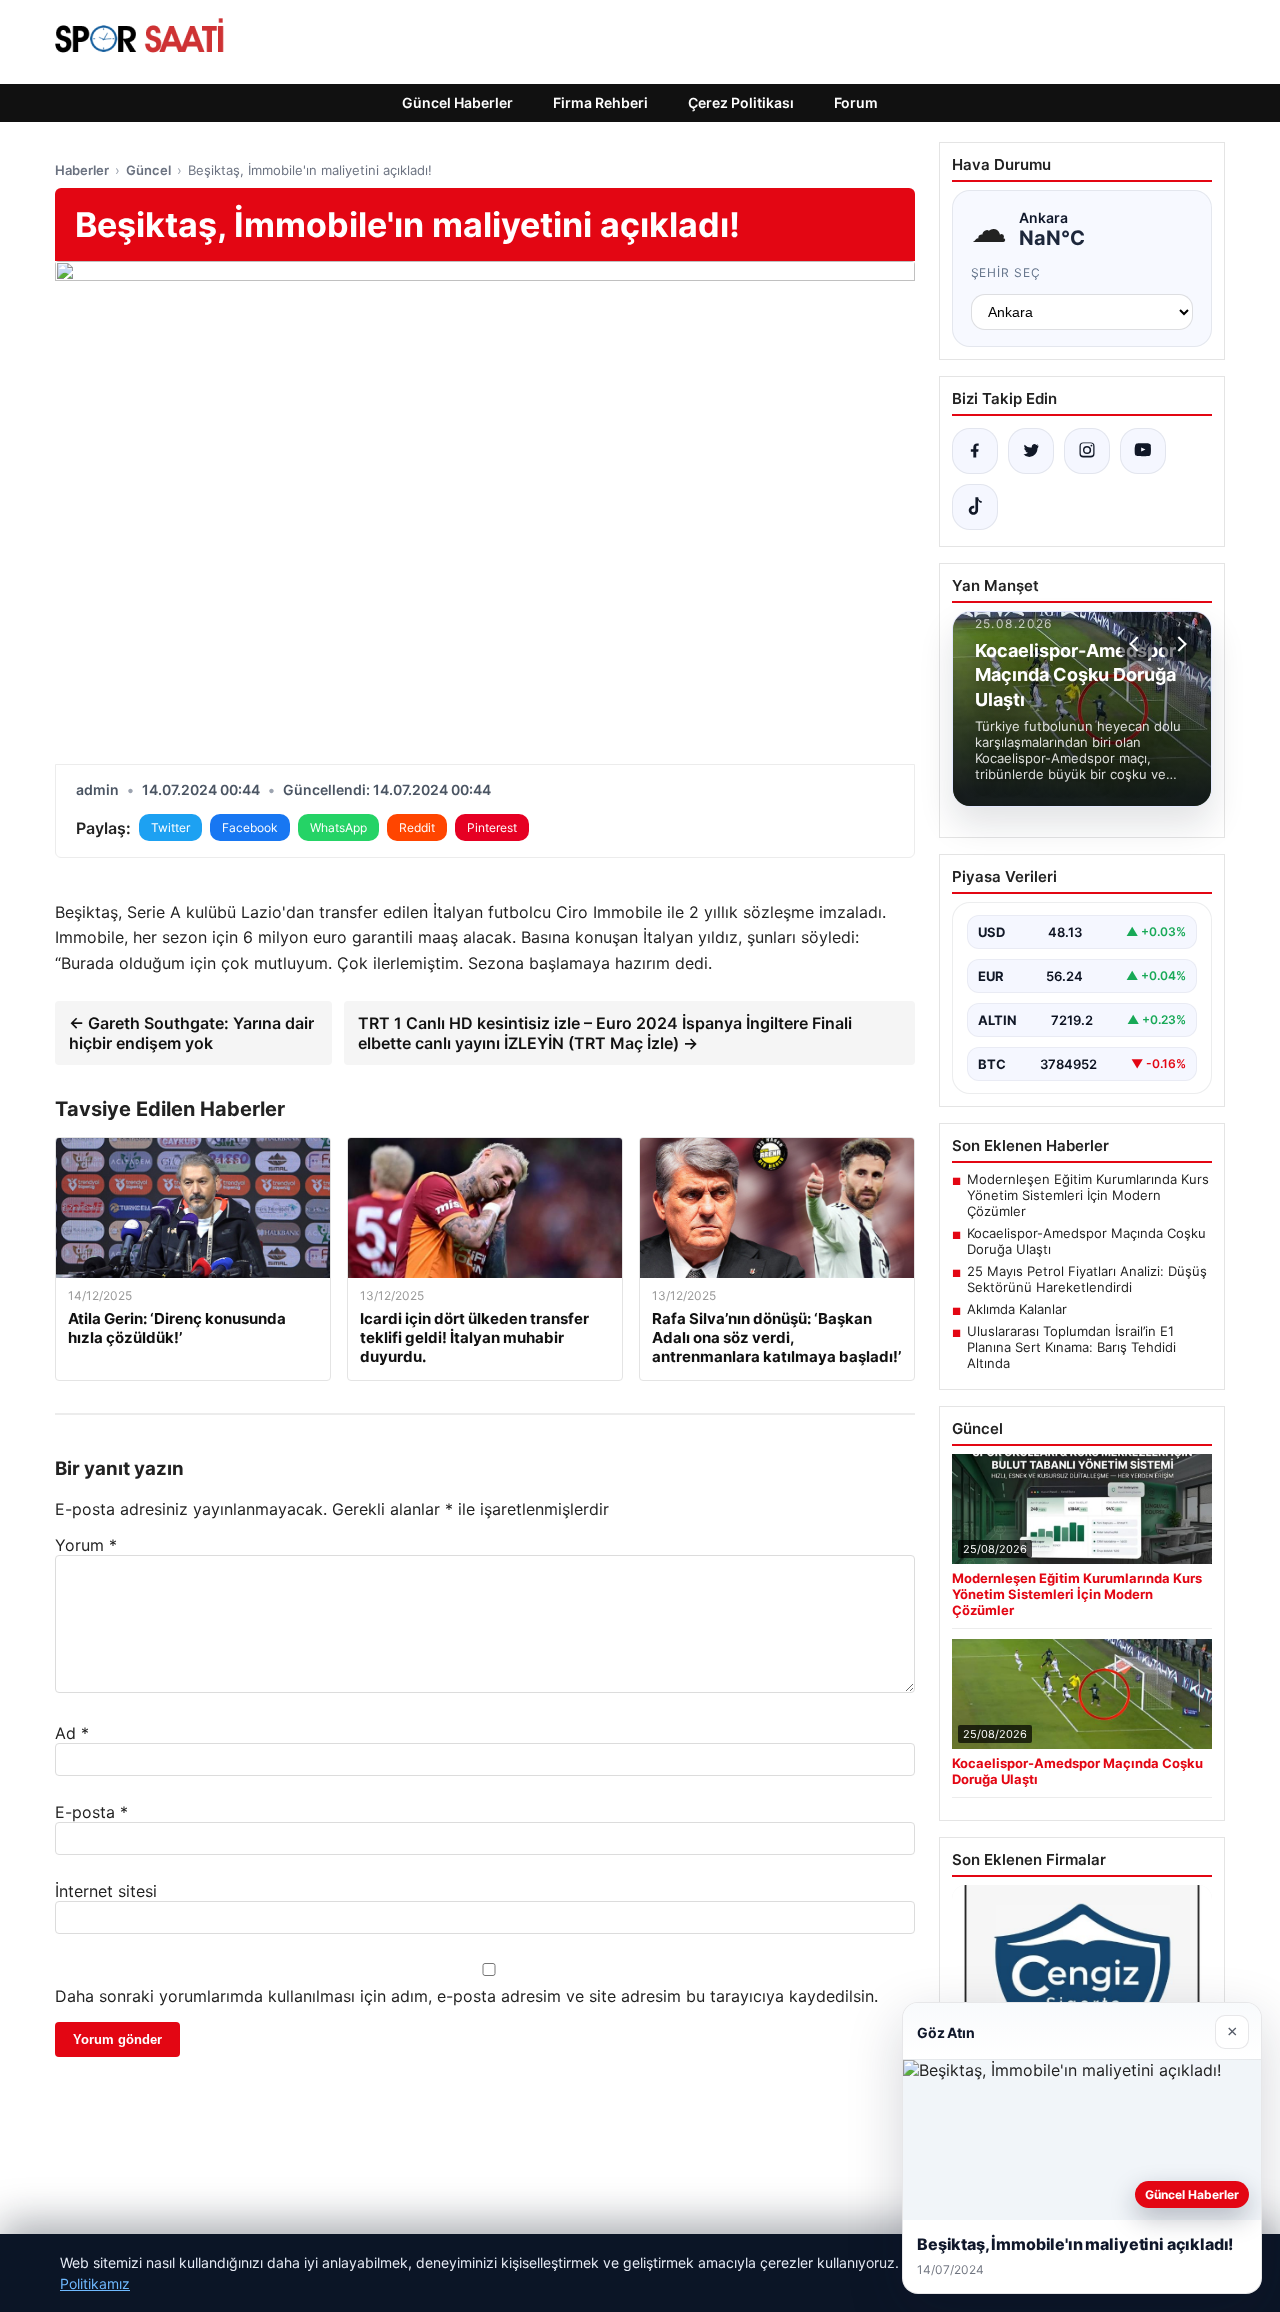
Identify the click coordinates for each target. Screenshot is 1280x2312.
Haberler (82, 170)
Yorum (86, 1545)
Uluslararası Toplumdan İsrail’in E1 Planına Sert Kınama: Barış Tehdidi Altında (1071, 1347)
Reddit (417, 827)
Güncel (148, 170)
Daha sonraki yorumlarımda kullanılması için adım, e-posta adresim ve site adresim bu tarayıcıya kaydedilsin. (466, 1996)
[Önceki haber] (1137, 644)
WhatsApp (338, 827)
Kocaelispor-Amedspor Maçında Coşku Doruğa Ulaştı (1086, 1241)
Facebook (250, 827)
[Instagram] (1087, 451)
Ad (72, 1733)
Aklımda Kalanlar (1017, 1309)
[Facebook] (975, 451)
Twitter (170, 827)
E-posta (91, 1812)
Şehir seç (1006, 272)
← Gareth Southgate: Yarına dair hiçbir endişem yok (191, 1033)
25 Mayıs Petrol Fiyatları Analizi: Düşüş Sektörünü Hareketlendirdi (1087, 1279)
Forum (856, 102)
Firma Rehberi (600, 102)
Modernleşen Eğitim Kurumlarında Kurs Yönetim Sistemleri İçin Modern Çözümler (1088, 1195)
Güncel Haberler (457, 102)
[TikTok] (975, 507)
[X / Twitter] (1031, 451)
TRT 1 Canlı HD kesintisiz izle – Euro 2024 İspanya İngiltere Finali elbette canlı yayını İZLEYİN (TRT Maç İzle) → (605, 1033)
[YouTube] (1143, 451)
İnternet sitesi (106, 1891)
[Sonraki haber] (1179, 644)
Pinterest (492, 827)
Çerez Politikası (741, 102)
